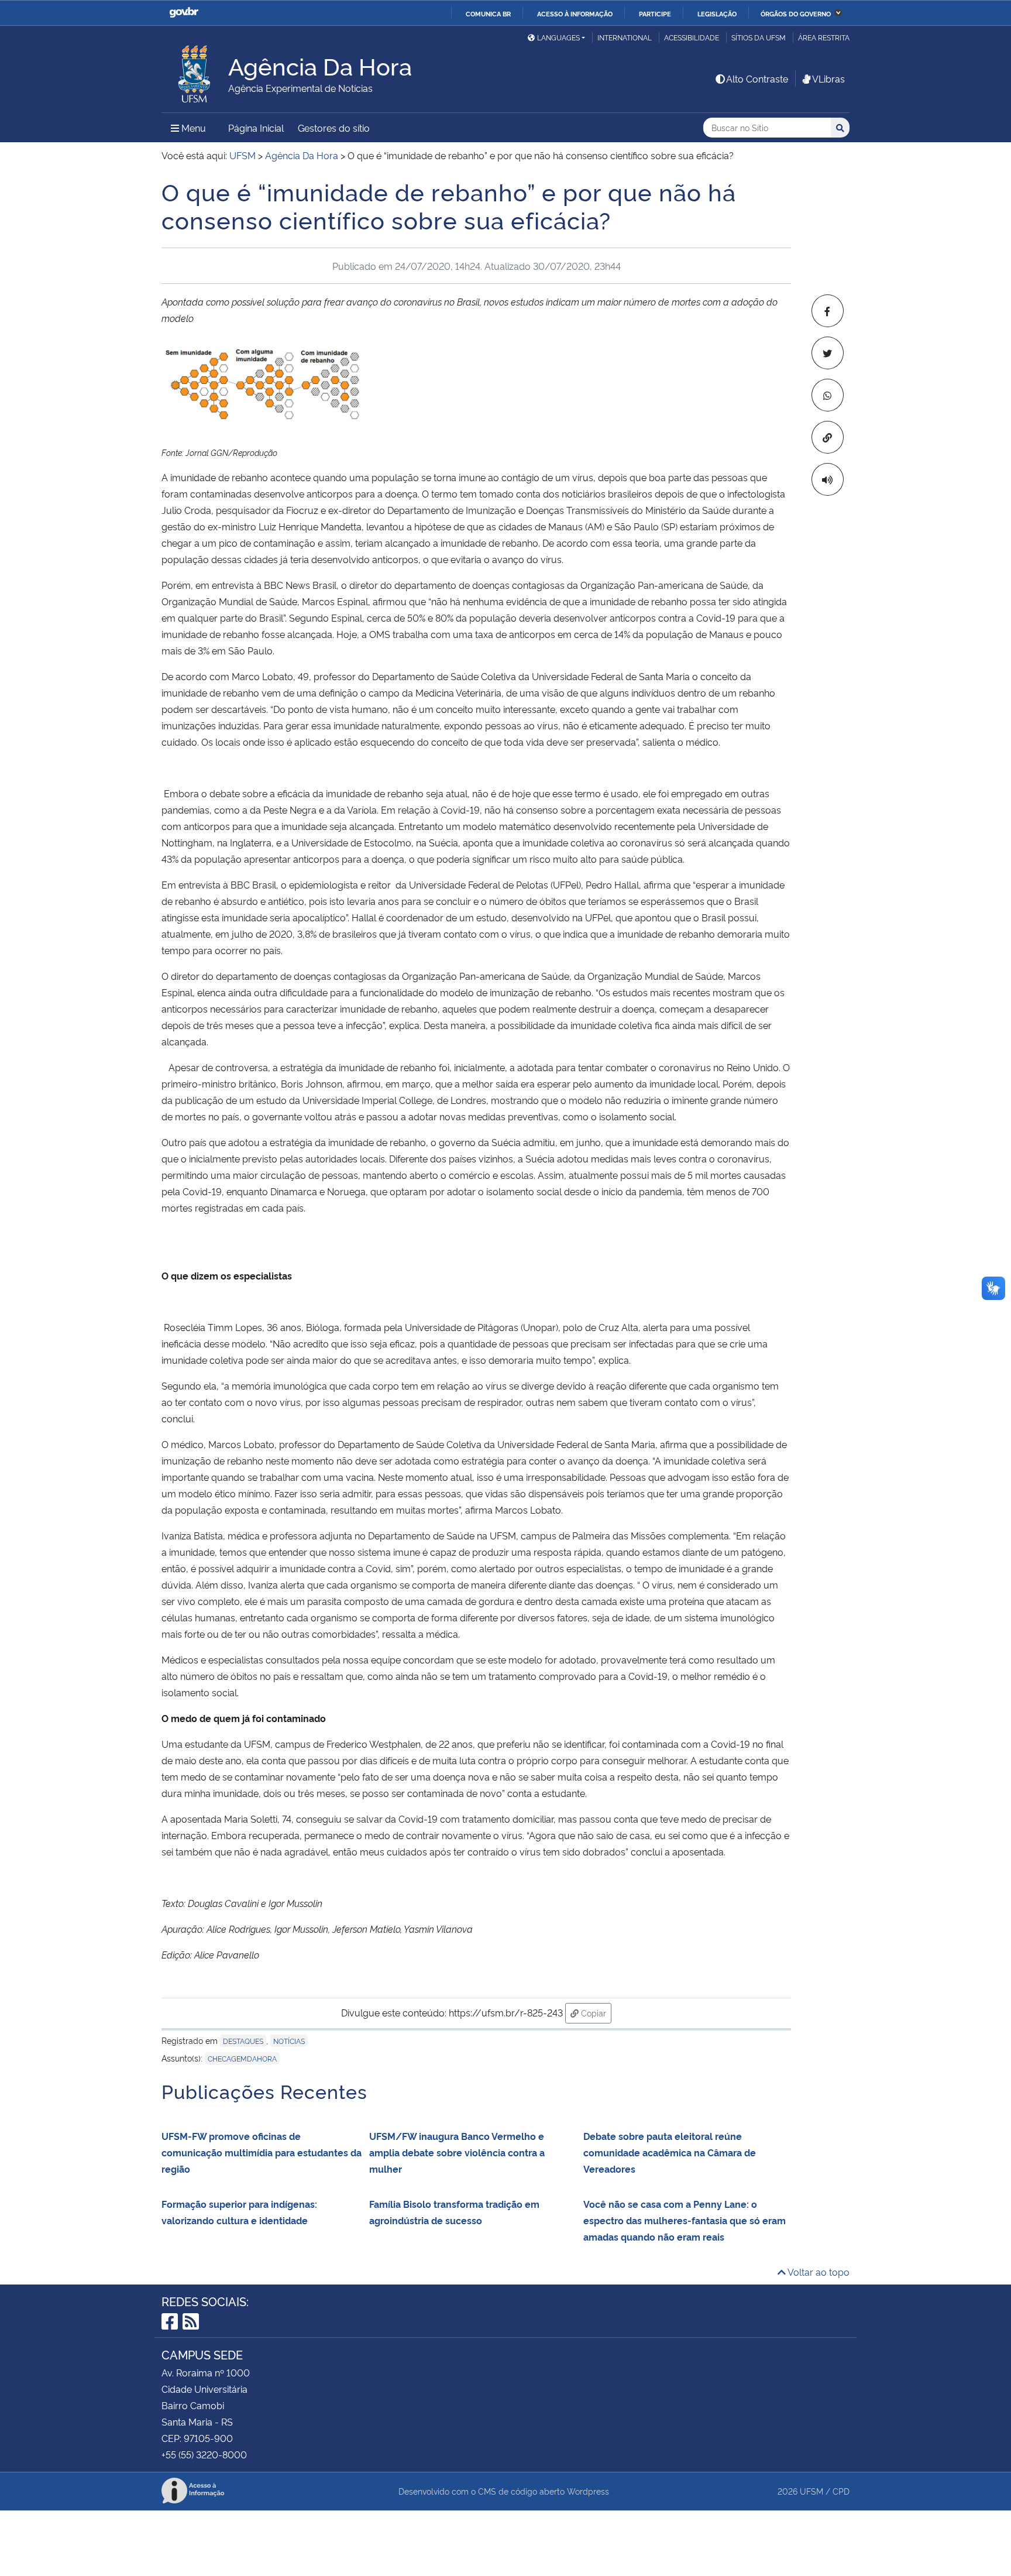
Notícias (289, 2041)
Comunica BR (488, 13)
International (625, 37)
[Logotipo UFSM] (195, 71)
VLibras (828, 78)
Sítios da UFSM (759, 37)
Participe (655, 13)
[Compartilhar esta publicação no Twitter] (828, 353)
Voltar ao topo (818, 2272)
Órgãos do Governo (796, 13)
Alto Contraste (757, 78)
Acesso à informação (575, 13)
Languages (558, 37)
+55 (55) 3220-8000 (204, 2454)
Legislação (717, 13)
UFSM (811, 2491)
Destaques (243, 2041)
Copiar (595, 2012)
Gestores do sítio (334, 128)
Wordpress (588, 2491)
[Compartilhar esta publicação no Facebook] (828, 311)
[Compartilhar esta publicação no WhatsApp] (828, 395)
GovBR (184, 13)
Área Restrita (824, 37)
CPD (841, 2491)
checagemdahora (242, 2058)
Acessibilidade (692, 37)
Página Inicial (256, 128)
